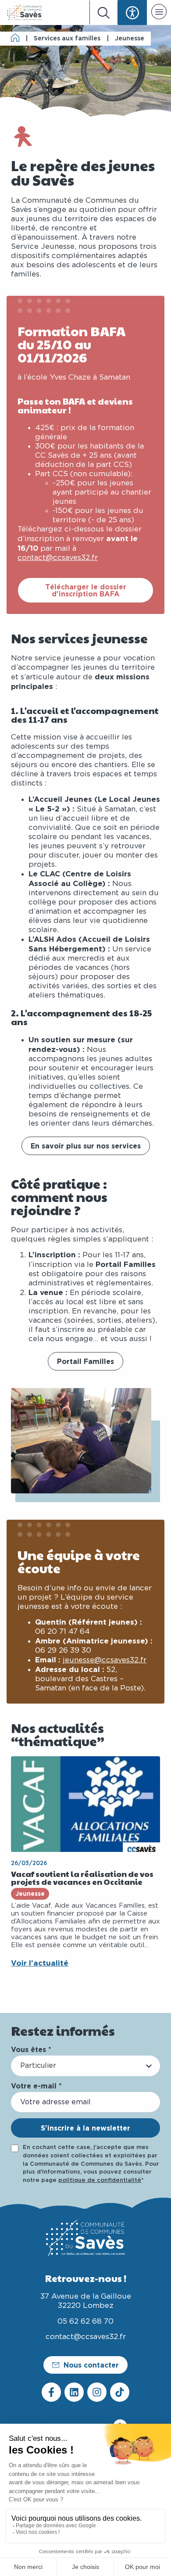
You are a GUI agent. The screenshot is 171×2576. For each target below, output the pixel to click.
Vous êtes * (31, 2049)
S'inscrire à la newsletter (85, 2128)
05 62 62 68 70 (85, 2321)
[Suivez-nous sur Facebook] (51, 2392)
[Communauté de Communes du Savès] (25, 13)
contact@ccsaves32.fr (58, 558)
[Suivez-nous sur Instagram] (97, 2392)
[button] (159, 13)
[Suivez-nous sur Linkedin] (74, 2392)
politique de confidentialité (100, 2180)
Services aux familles (67, 39)
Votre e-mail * (36, 2086)
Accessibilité (132, 13)
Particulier (38, 2066)
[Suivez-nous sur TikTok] (120, 2392)
